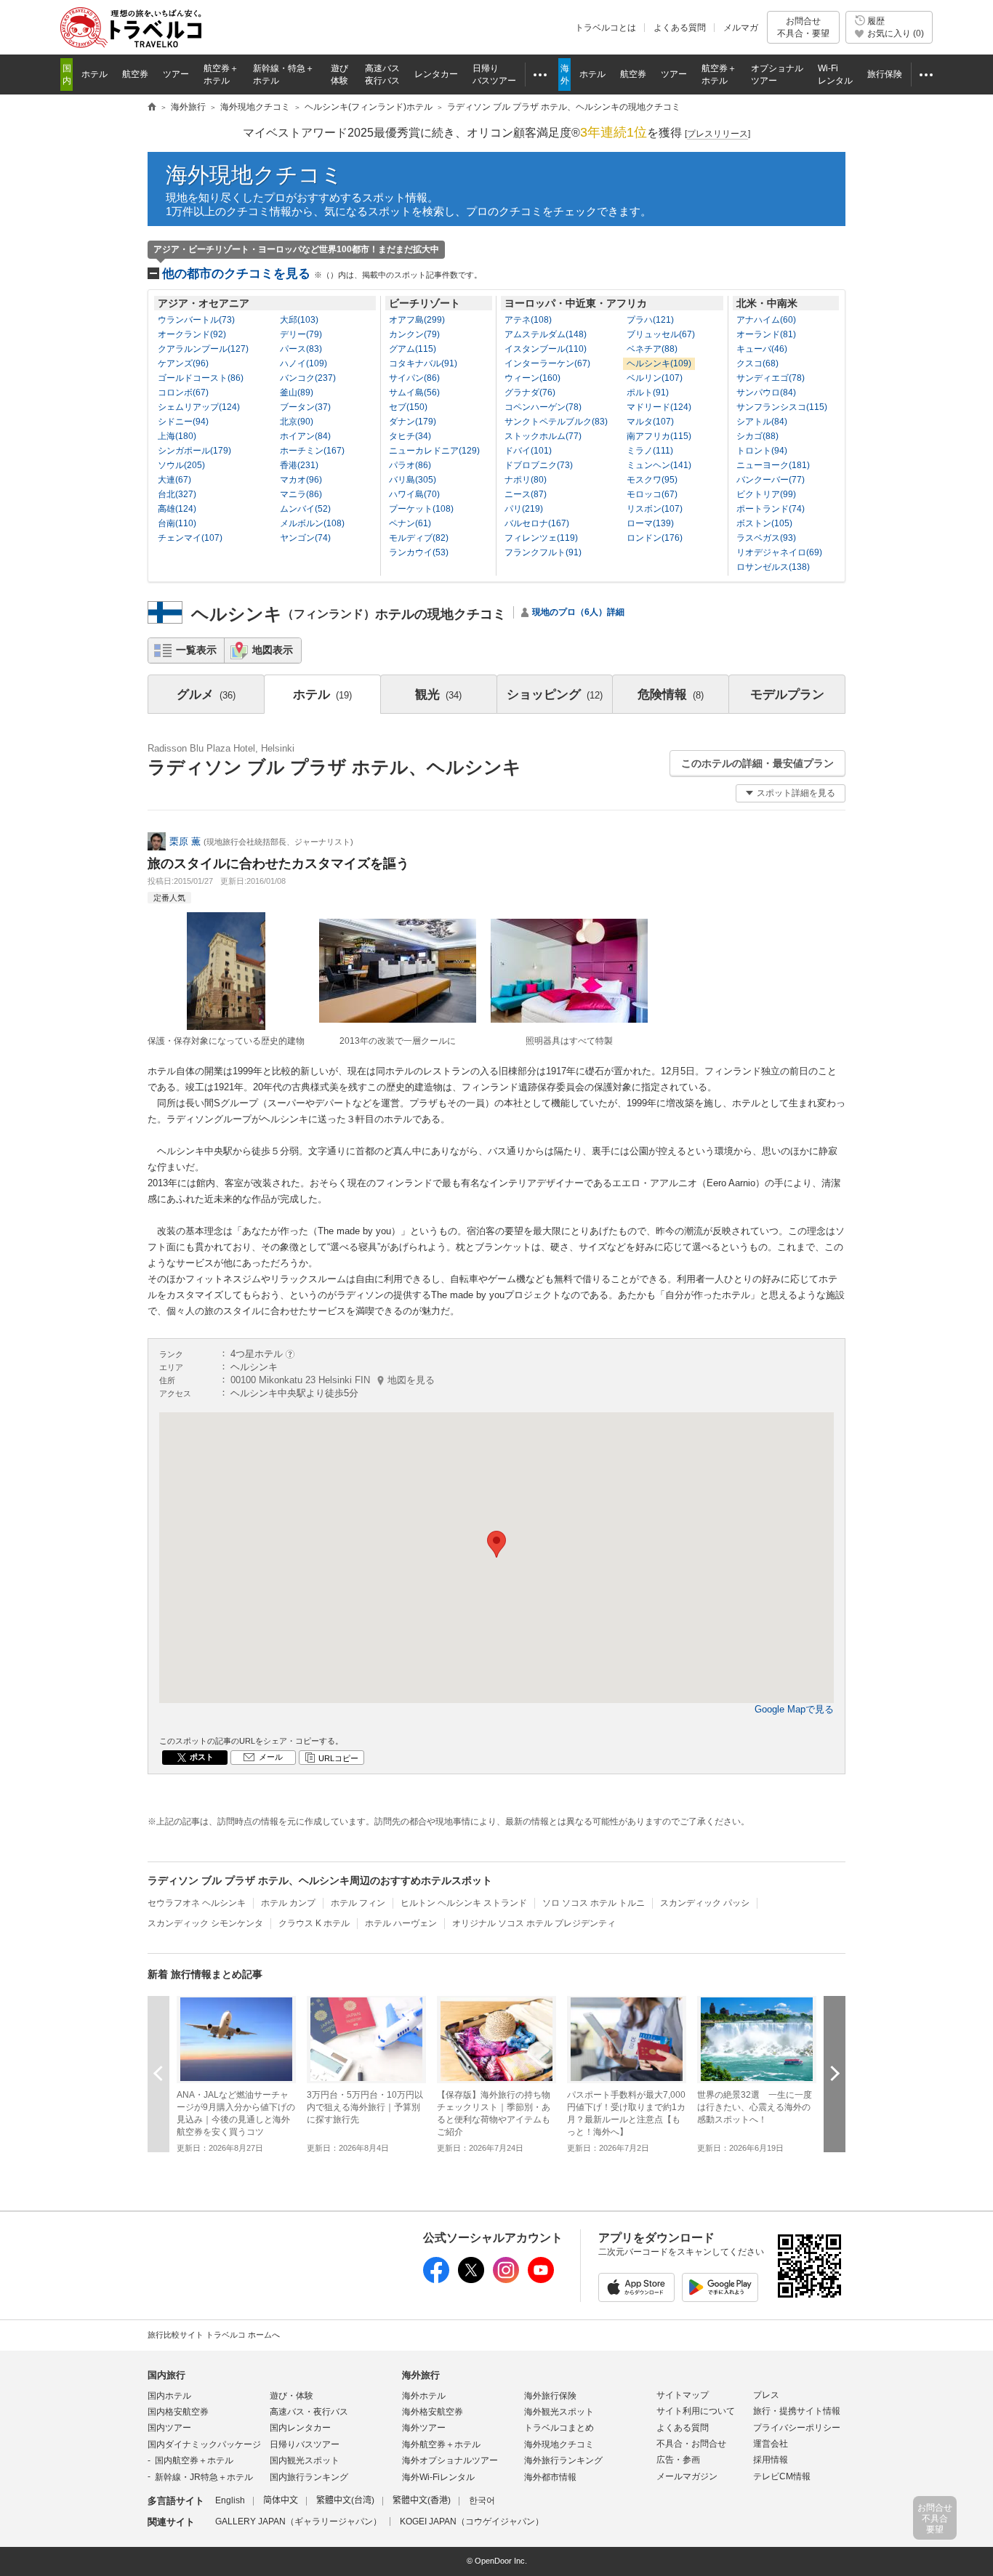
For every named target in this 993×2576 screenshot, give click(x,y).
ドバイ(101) (528, 451)
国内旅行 (166, 2375)
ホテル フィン (358, 1903)
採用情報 (771, 2460)
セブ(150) (408, 407)
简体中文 (281, 2500)
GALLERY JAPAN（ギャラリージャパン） (298, 2521)
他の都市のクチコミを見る (322, 274)
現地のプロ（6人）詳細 (578, 612)
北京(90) (297, 422)
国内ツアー (169, 2428)
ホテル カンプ (288, 1903)
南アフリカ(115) (659, 436)
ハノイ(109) (303, 363)
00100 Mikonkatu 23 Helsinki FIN (333, 1380)
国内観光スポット (305, 2460)
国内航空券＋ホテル (194, 2460)
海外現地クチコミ (254, 175)
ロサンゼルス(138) (773, 567)
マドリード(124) (659, 407)
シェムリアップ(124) (199, 407)
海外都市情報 (550, 2477)
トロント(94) (762, 451)
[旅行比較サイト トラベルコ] (152, 108)
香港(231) (299, 465)
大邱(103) (299, 320)
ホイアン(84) (305, 436)
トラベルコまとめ (559, 2428)
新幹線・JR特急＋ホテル (204, 2477)
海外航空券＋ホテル (441, 2444)
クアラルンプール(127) (203, 349)
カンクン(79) (414, 334)
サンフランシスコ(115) (782, 407)
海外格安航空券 (433, 2412)
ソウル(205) (181, 465)
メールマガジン (687, 2476)
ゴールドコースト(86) (201, 378)
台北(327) (177, 494)
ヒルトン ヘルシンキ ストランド (464, 1903)
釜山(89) (297, 393)
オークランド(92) (192, 334)
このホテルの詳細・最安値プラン (757, 763)
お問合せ (803, 27)
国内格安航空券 (178, 2412)
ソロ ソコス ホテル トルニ (594, 1903)
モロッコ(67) (652, 494)
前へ (158, 2073)
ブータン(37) (305, 407)
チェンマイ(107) (190, 538)
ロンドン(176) (655, 538)
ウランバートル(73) (196, 320)
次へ (835, 2073)
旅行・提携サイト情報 (797, 2411)
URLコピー (338, 1758)
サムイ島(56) (414, 393)
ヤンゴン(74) (305, 538)
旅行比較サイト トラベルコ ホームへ (214, 2335)
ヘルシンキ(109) (659, 363)
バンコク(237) (308, 378)
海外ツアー (424, 2428)
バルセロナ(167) (537, 523)
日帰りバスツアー (305, 2444)
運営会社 (771, 2444)
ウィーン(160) (532, 378)
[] (717, 134)
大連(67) (174, 480)
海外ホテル (424, 2396)
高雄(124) (177, 509)
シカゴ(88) (757, 436)
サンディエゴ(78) (771, 378)
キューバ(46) (762, 349)
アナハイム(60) (766, 320)
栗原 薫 (185, 841)
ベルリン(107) (655, 378)
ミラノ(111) (650, 451)
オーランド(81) (766, 334)
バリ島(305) (413, 480)
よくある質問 (680, 28)
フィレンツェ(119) (541, 538)
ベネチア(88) (652, 349)
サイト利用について (696, 2411)
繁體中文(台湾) (345, 2500)
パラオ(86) (410, 465)
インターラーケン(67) (547, 363)
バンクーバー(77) (771, 480)
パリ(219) (524, 509)
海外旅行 (421, 2375)
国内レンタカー (300, 2428)
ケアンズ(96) (183, 363)
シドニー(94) (183, 422)
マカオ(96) (301, 480)
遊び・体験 (292, 2396)
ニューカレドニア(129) (434, 451)
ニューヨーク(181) (773, 465)
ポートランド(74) (771, 509)
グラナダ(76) (530, 393)
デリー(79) (301, 334)
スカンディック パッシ (705, 1903)
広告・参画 (678, 2460)
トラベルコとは (606, 28)
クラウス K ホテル (314, 1923)
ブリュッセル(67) (661, 334)
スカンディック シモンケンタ (205, 1923)
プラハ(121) (650, 320)
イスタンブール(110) (546, 349)
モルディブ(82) (419, 538)
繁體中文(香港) (422, 2500)
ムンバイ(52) (305, 509)
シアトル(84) (762, 422)
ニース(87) (526, 494)
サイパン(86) (414, 378)
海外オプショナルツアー (450, 2460)
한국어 (482, 2500)
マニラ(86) (301, 494)
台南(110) (177, 523)
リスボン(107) (655, 509)
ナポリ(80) (526, 480)
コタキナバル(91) (423, 363)
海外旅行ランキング (563, 2460)
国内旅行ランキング (309, 2477)
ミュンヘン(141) (659, 465)
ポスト (202, 1757)
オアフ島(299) (417, 320)
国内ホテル (169, 2396)
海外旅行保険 (550, 2396)
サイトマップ (683, 2395)
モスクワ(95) (652, 480)
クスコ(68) (757, 363)
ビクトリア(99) (766, 494)
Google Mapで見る (794, 1709)
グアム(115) (413, 349)
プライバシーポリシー (797, 2428)
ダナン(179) (413, 422)
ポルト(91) (648, 393)
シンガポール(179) (194, 451)
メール (271, 1757)
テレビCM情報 (782, 2476)
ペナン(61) (410, 523)
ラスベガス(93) (766, 538)
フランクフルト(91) (543, 552)
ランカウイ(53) (419, 552)
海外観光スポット (559, 2412)
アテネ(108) (528, 320)
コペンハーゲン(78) (543, 407)
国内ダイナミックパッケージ (204, 2444)
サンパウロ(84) (766, 393)
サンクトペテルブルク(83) (556, 422)
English (230, 2500)
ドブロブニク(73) (539, 465)
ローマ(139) (650, 523)
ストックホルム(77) (543, 436)
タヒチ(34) (410, 436)
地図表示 (273, 650)
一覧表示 (196, 650)
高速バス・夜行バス (309, 2412)
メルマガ (741, 28)
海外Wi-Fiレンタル (438, 2477)
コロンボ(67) (183, 393)
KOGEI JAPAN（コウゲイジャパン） (472, 2521)
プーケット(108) (421, 509)
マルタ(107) (650, 422)
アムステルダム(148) (546, 334)
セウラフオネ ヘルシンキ (197, 1903)
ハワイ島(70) (414, 494)
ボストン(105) (764, 523)
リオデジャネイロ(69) (779, 552)
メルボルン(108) (312, 523)
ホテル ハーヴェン (401, 1923)
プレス (766, 2395)
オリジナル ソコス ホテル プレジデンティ (534, 1923)
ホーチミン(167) (312, 451)
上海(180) (177, 436)
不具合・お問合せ (691, 2444)
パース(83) (301, 349)
